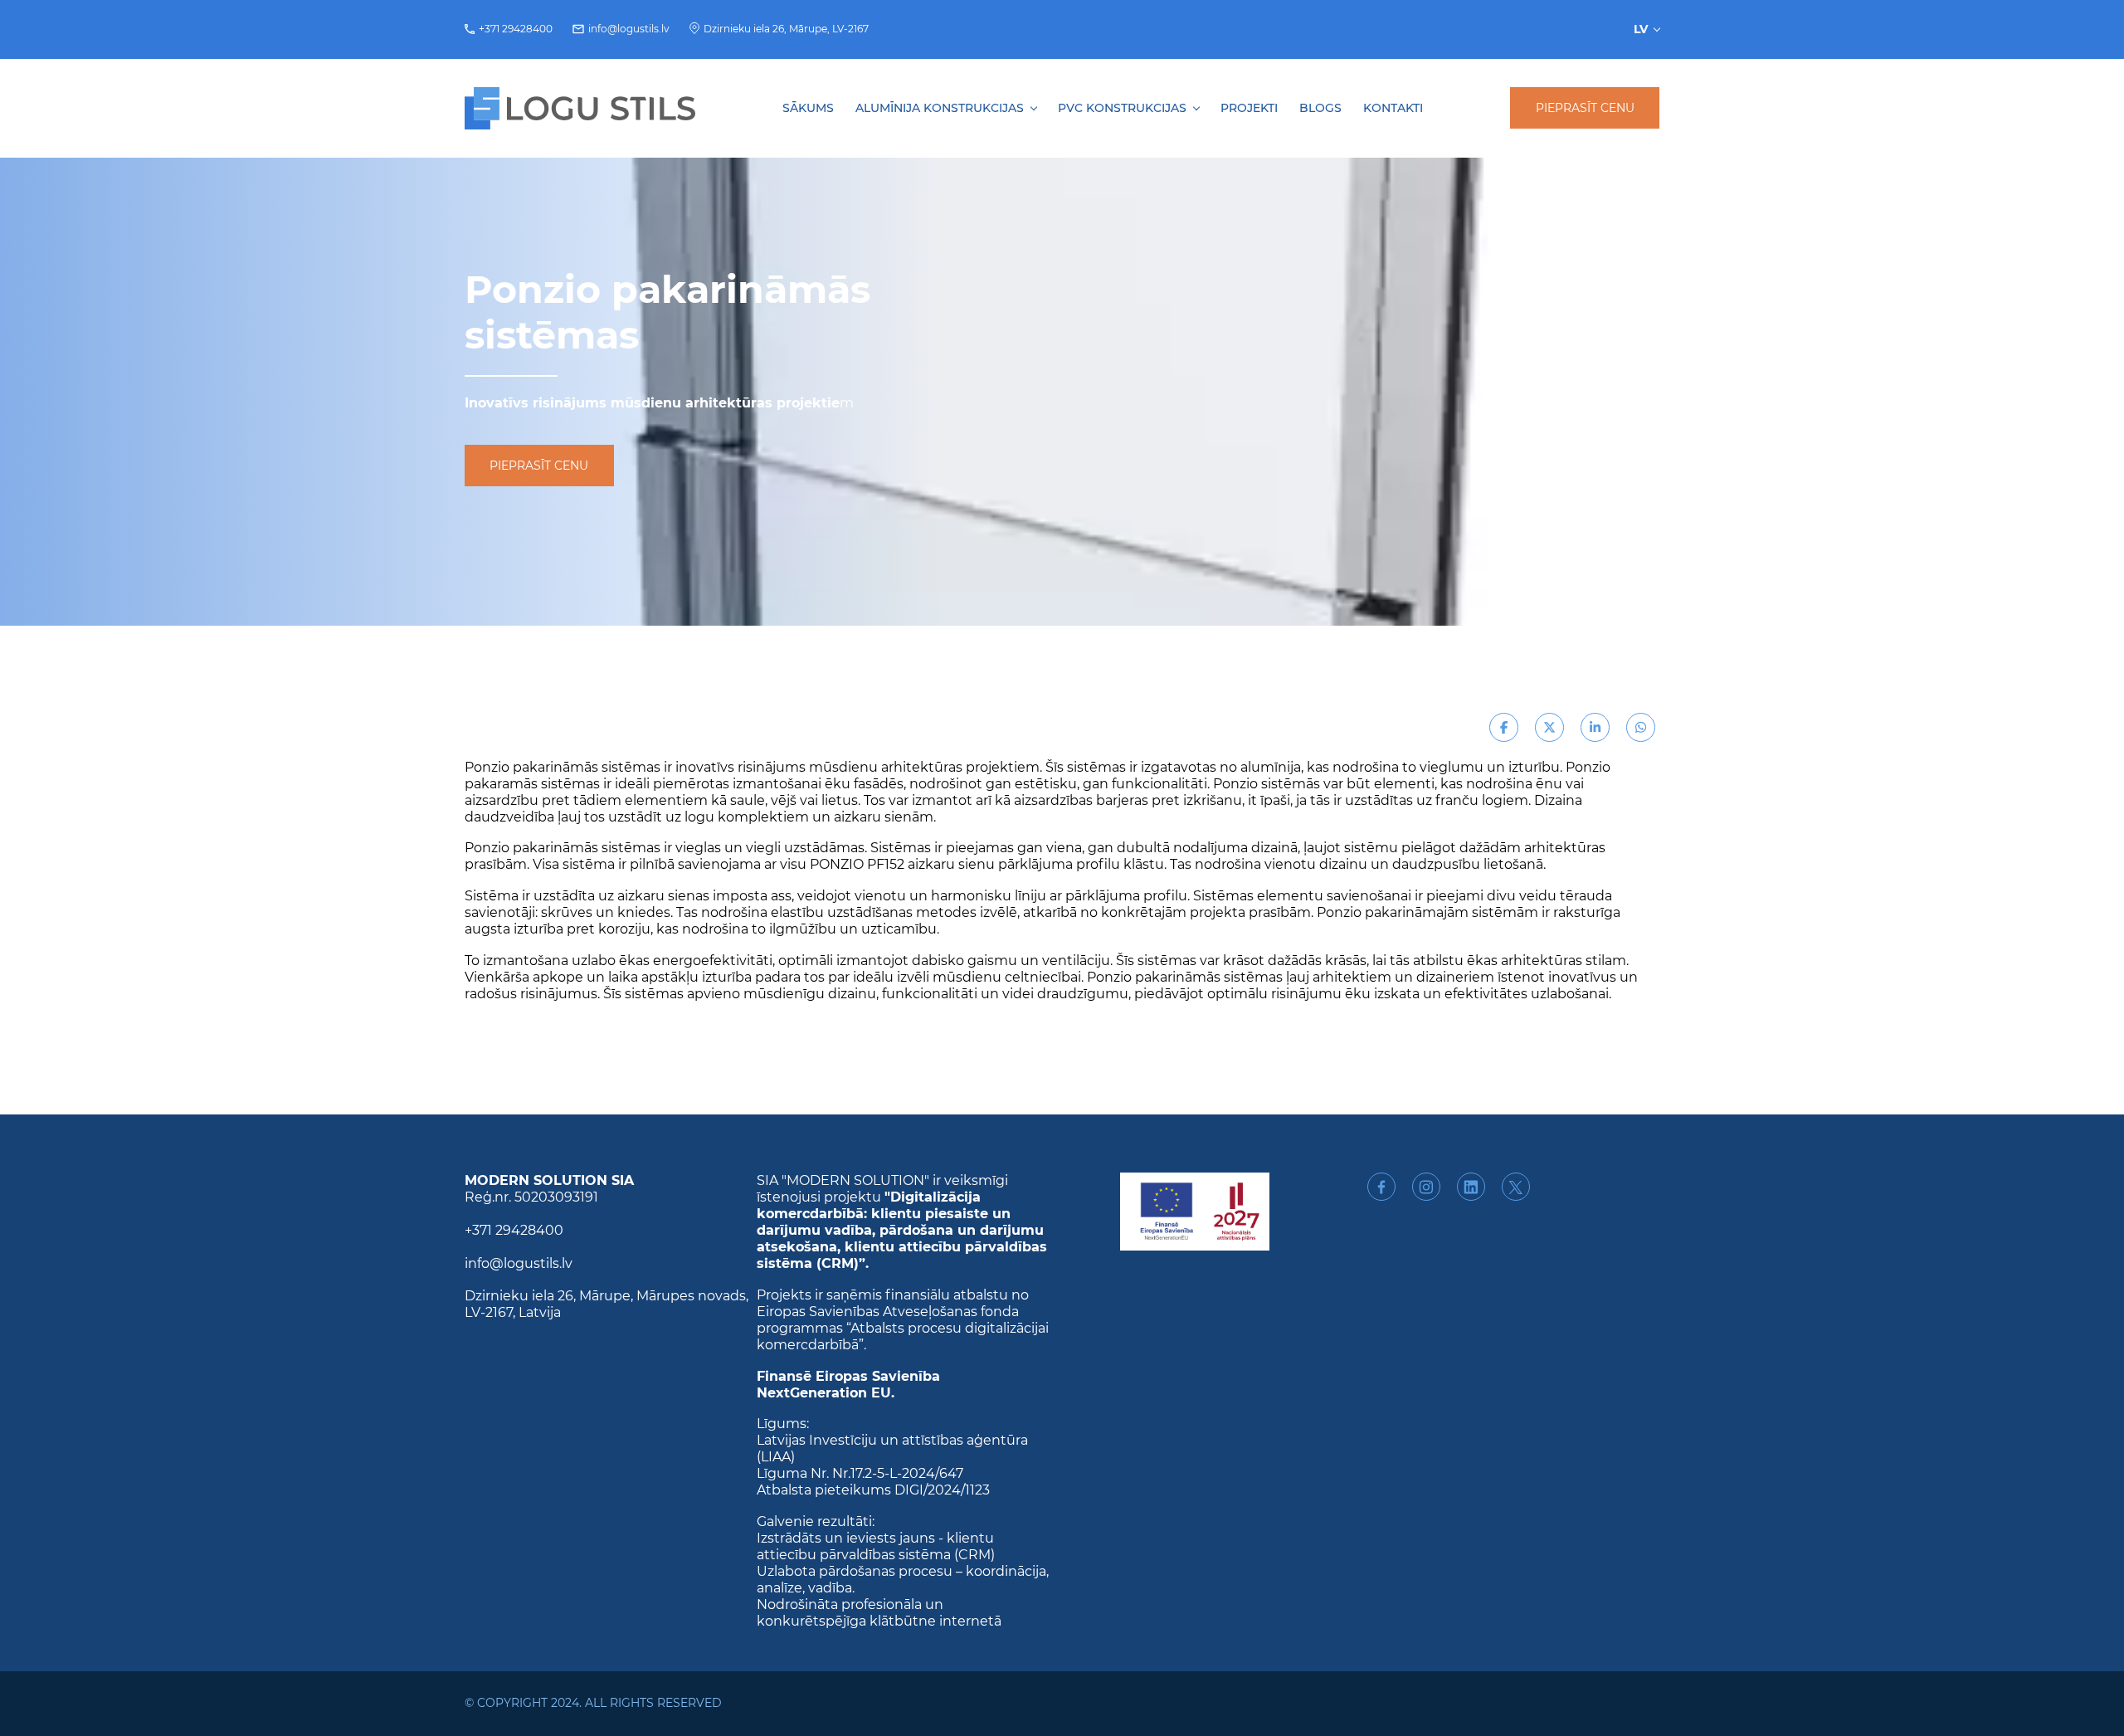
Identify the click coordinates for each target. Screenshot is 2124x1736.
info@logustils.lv (629, 29)
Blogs (1320, 108)
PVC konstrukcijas (1122, 108)
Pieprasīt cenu (1585, 108)
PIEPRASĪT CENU (539, 466)
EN (1648, 72)
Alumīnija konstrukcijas (940, 108)
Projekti (1249, 108)
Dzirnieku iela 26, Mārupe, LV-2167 (786, 29)
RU (1647, 55)
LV (1641, 29)
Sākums (808, 108)
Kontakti (1393, 108)
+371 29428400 (516, 29)
